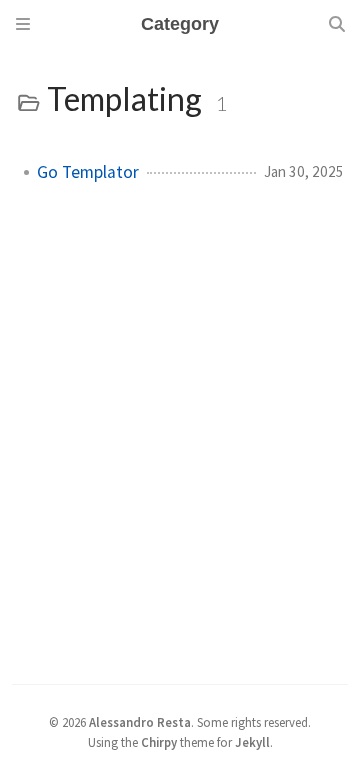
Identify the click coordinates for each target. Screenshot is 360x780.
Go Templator (88, 172)
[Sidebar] (23, 24)
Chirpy (159, 742)
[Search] (337, 24)
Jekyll (252, 742)
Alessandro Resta (140, 722)
